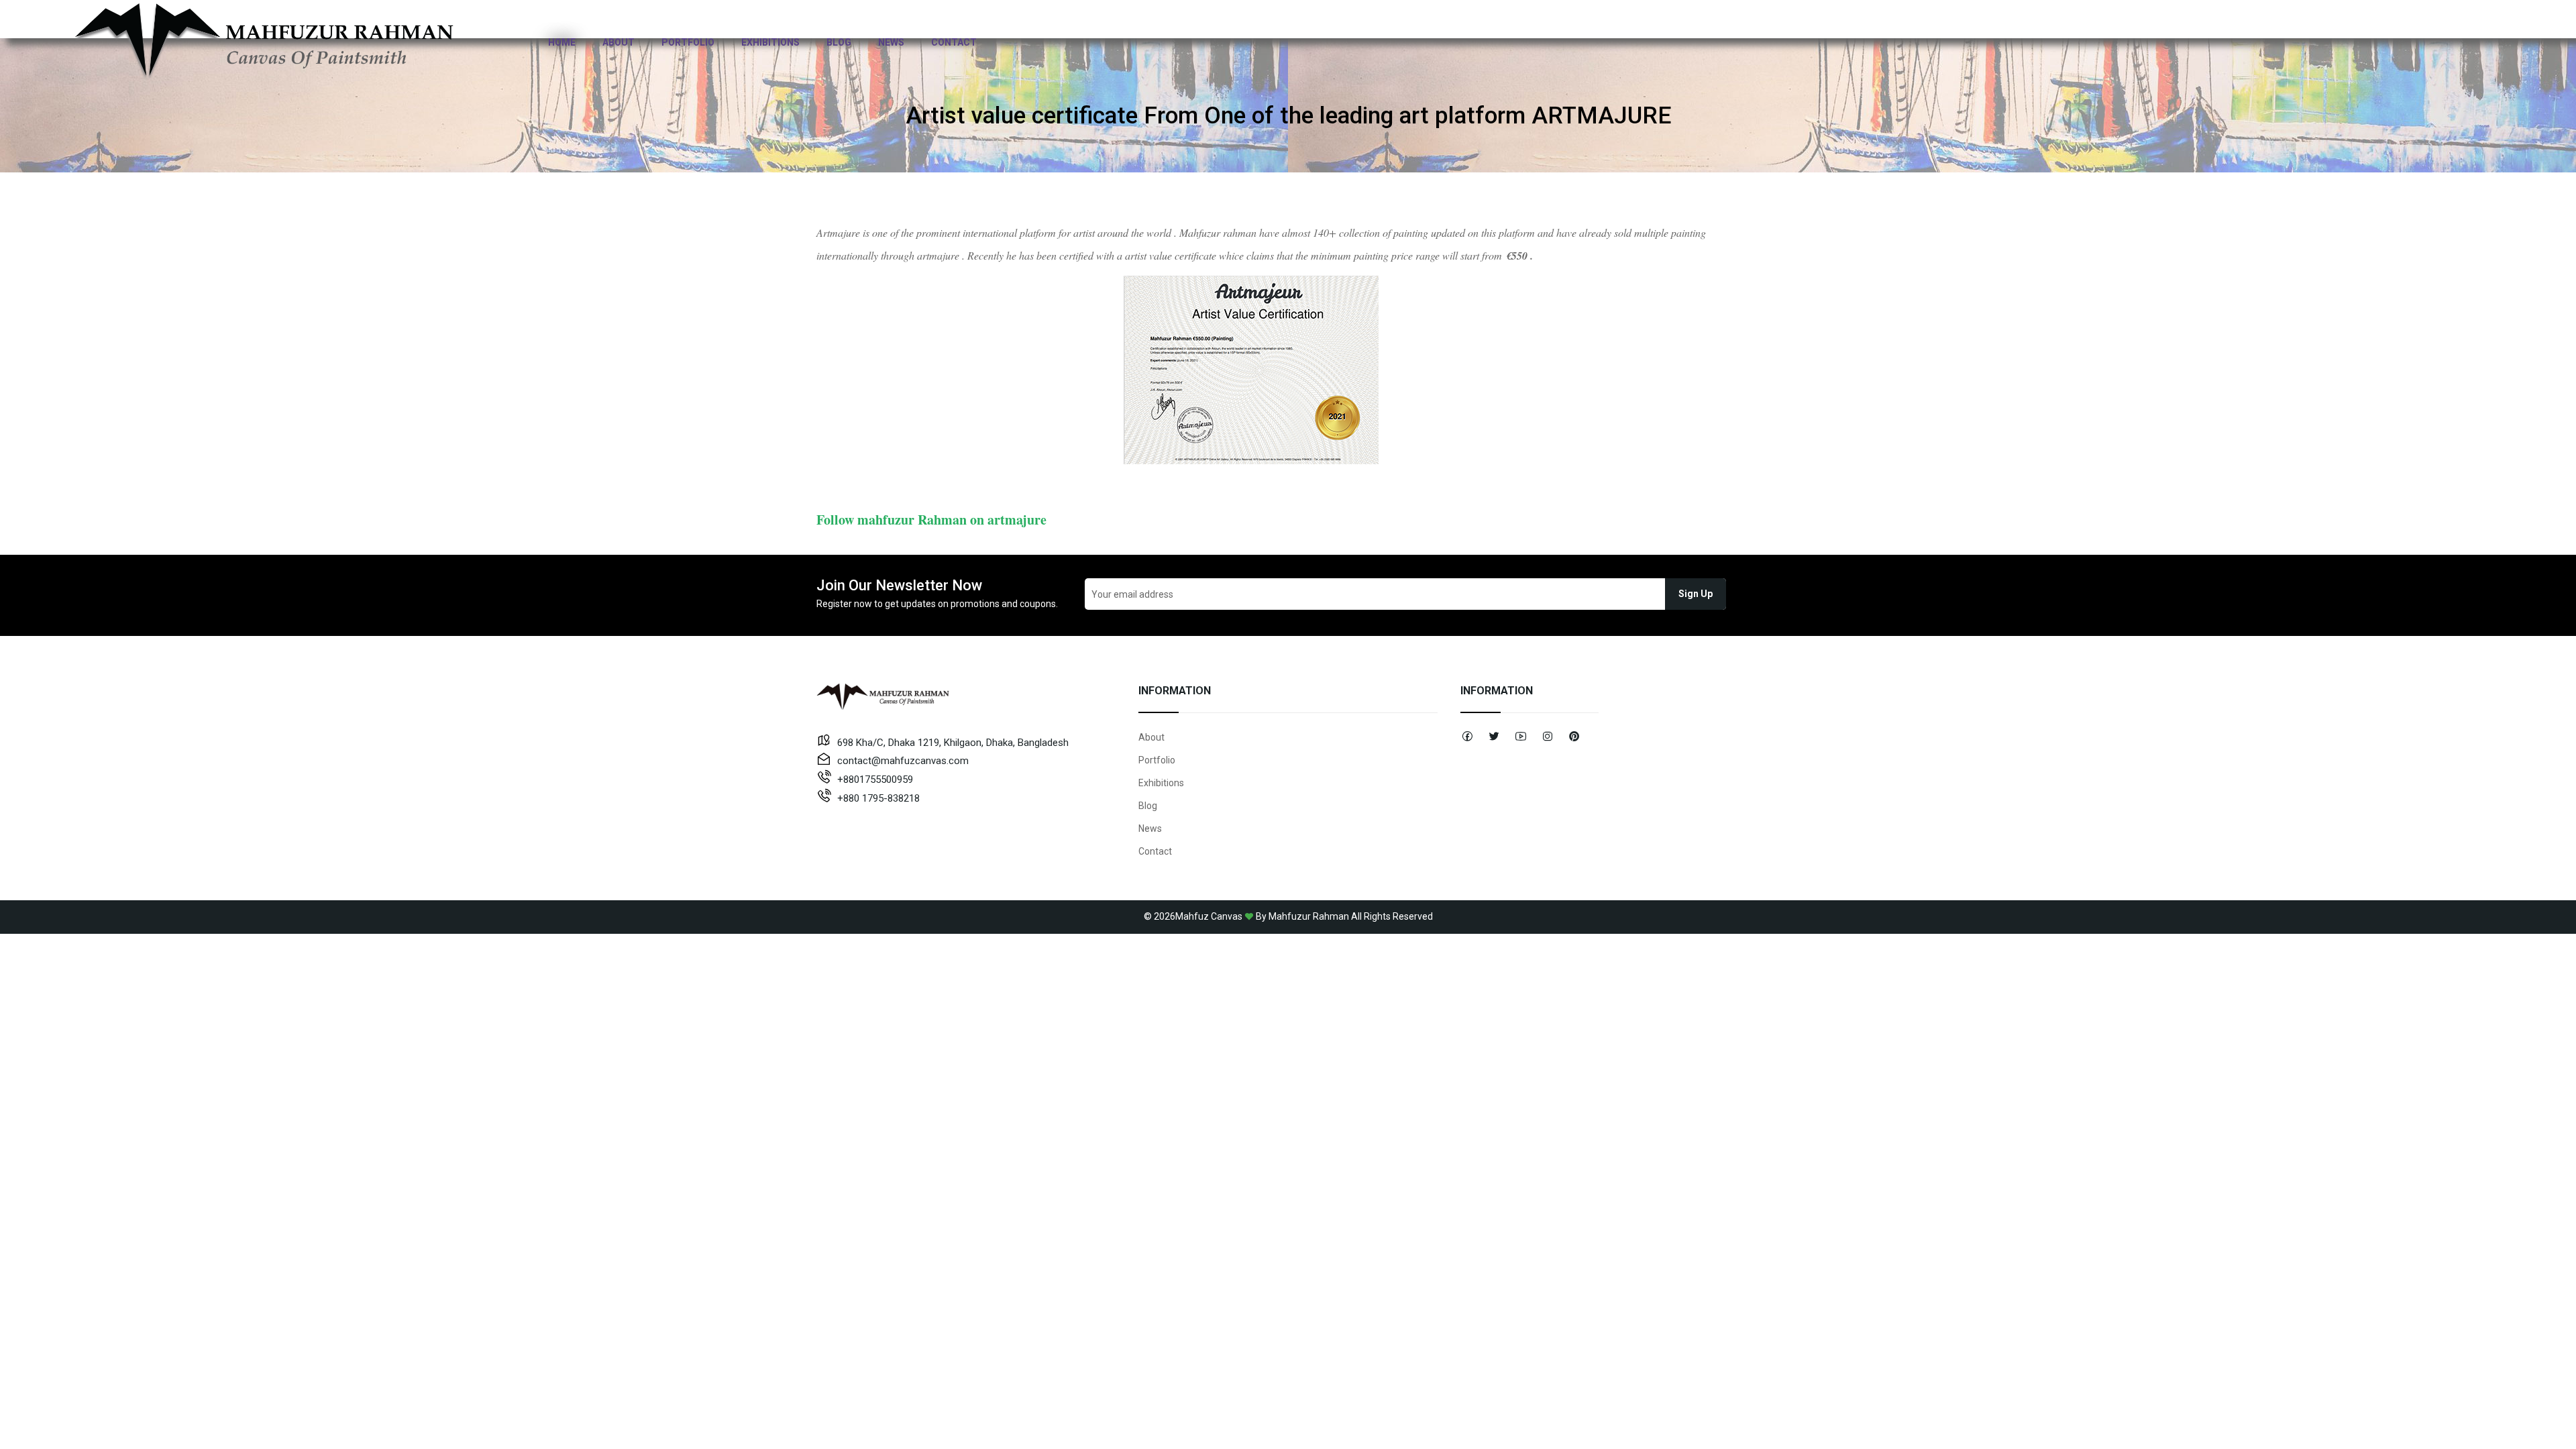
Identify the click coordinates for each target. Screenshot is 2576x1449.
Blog (839, 42)
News (891, 42)
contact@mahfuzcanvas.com (903, 761)
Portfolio (688, 42)
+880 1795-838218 (878, 798)
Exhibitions (770, 42)
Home (562, 42)
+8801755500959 (875, 780)
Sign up (1696, 594)
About (619, 42)
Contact (954, 42)
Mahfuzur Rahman (1309, 916)
